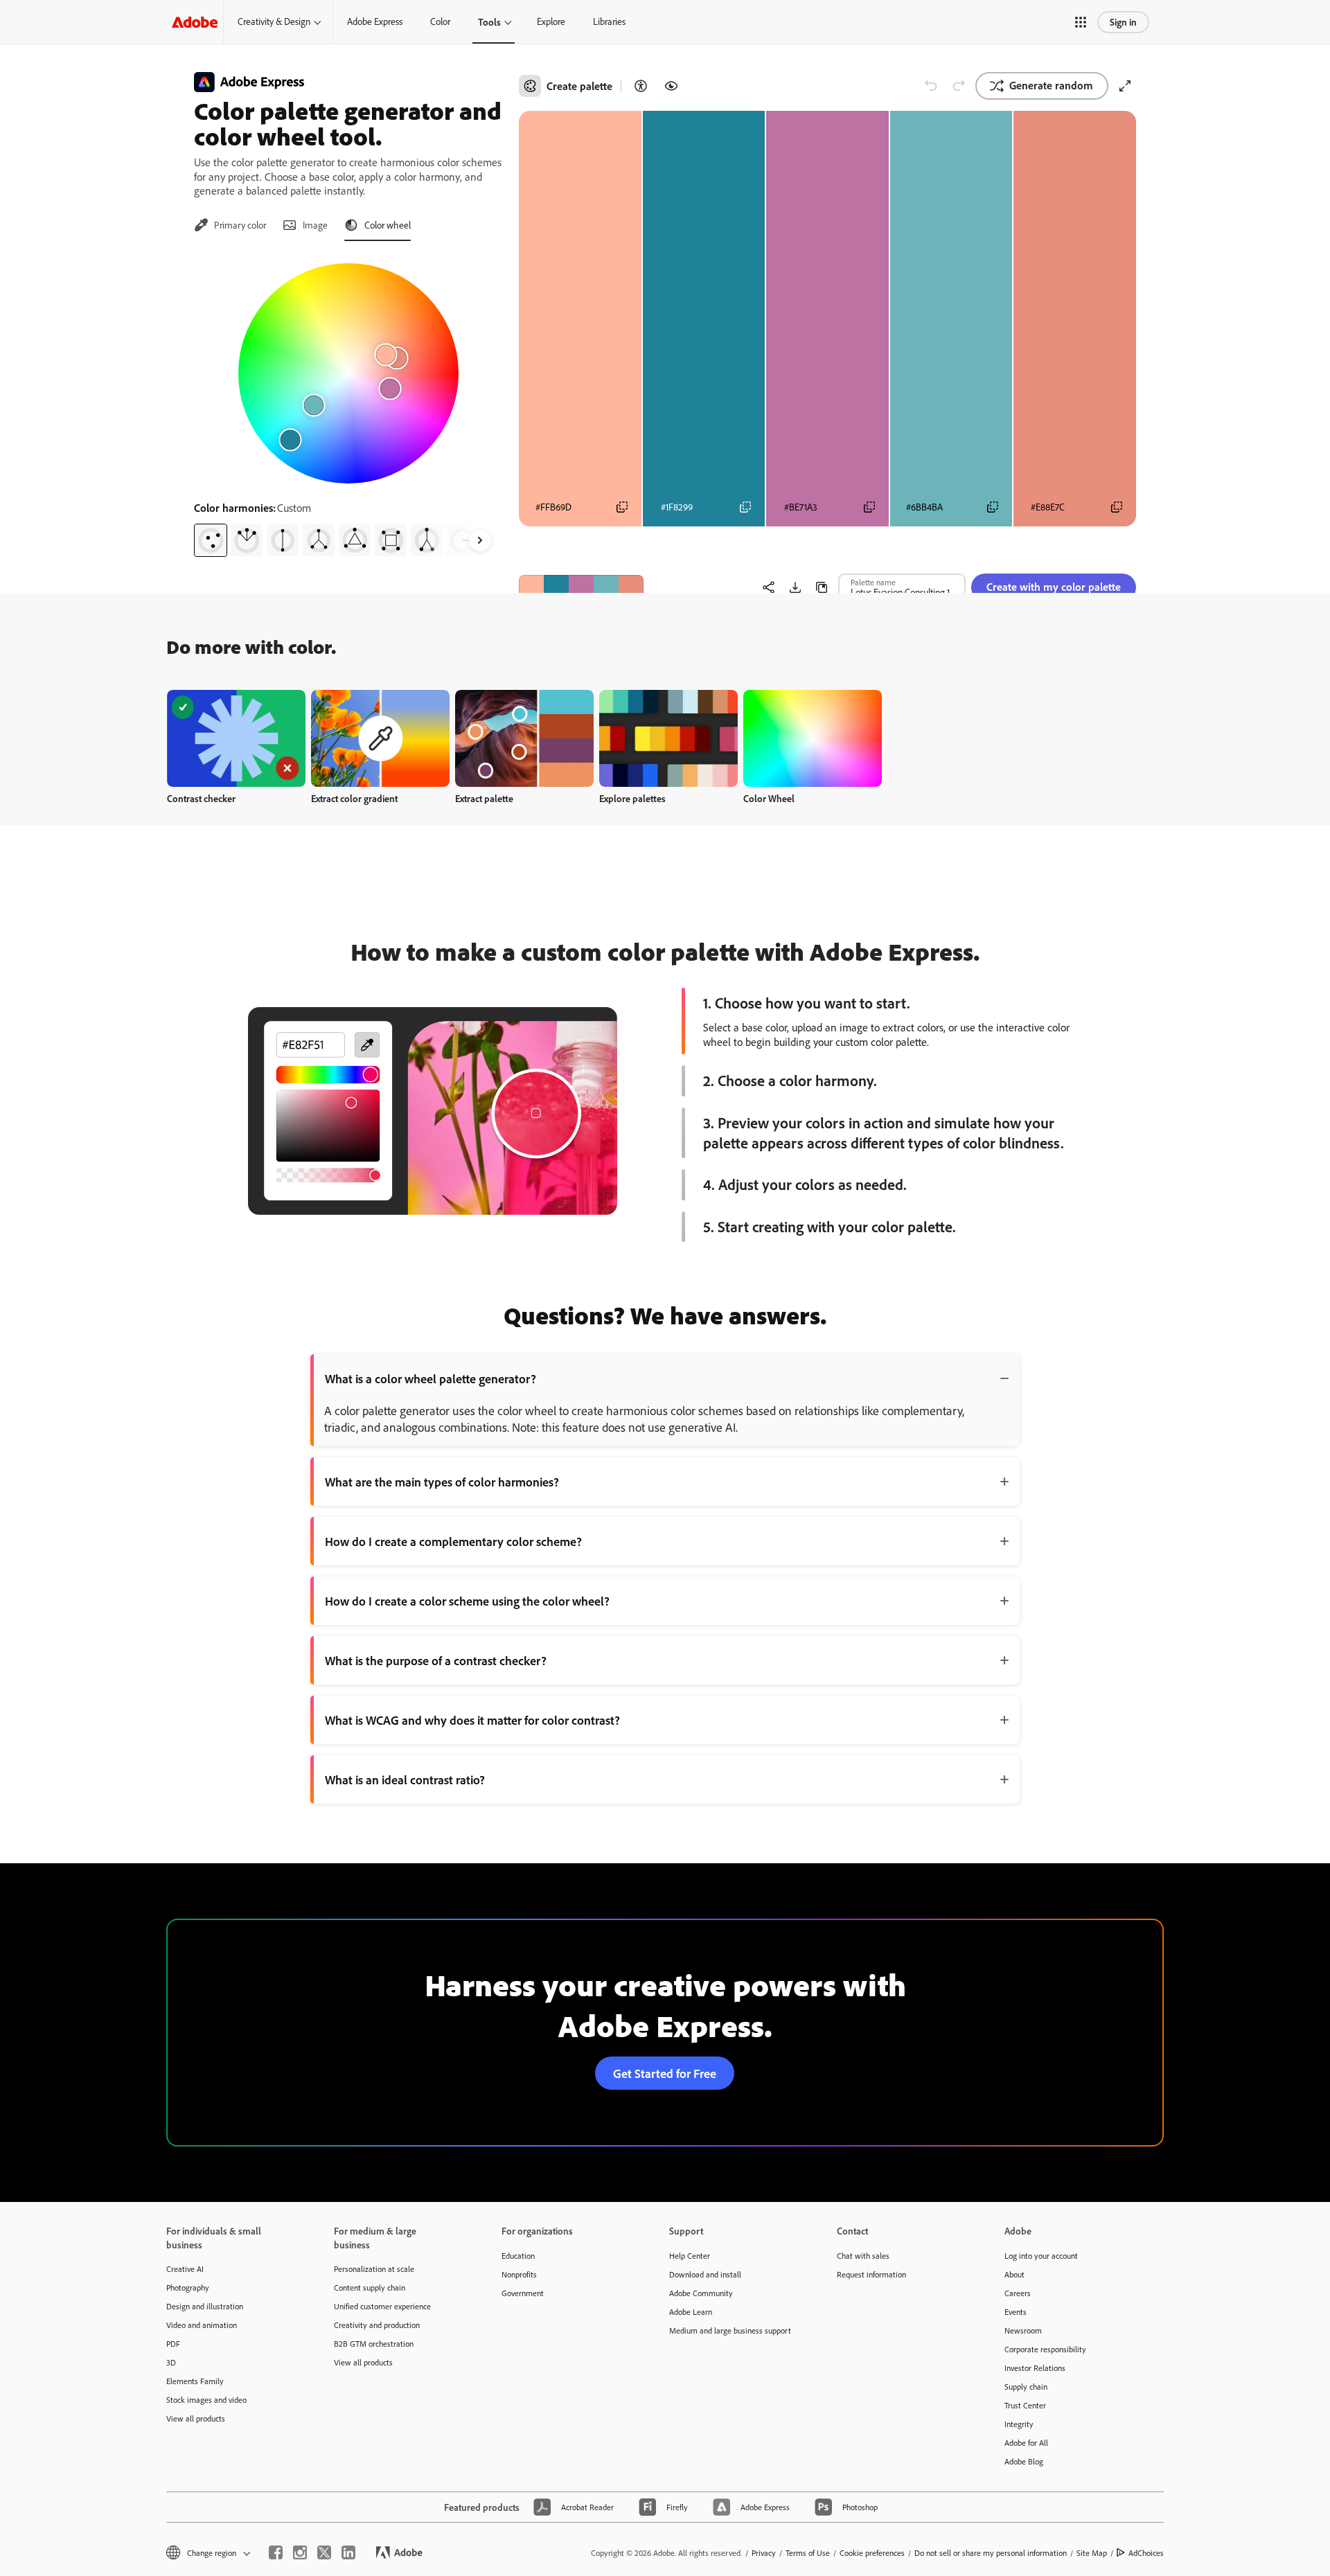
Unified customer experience (382, 2306)
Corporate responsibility (1045, 2349)
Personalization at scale (374, 2269)
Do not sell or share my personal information (991, 2553)
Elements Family (195, 2381)
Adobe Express (375, 21)
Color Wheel (769, 798)
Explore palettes (632, 798)
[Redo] (959, 86)
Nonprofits (519, 2274)
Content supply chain (370, 2288)
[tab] (230, 225)
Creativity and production (377, 2325)
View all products (196, 2418)
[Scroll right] (480, 540)
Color (440, 21)
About (1014, 2274)
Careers (1018, 2293)
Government (523, 2293)
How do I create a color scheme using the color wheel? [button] (467, 1601)
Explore (551, 21)
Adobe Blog (1024, 2461)
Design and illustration (205, 2306)
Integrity (1019, 2424)
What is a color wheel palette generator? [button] (431, 1378)
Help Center (690, 2256)
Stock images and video (206, 2400)
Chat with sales (863, 2256)
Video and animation (202, 2325)
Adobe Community (701, 2293)
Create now (237, 738)
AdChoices (1146, 2553)
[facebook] (276, 2552)
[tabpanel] (348, 405)
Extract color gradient (354, 798)
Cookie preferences (872, 2553)
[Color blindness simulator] (671, 86)
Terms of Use (808, 2553)
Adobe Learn (691, 2312)
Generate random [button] (1051, 85)
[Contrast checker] (641, 86)
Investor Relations (1035, 2368)
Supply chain (1026, 2387)
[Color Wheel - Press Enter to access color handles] (348, 373)
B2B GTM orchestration (374, 2344)
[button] (1081, 22)
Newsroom (1023, 2330)
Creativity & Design (274, 21)
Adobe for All (1026, 2443)
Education (518, 2256)
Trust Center (1025, 2405)
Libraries (609, 21)
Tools (489, 22)
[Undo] (931, 86)
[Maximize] (1125, 86)
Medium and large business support (730, 2330)
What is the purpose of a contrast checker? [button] (436, 1660)
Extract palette (484, 798)
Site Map (1092, 2553)
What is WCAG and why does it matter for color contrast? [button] (472, 1720)
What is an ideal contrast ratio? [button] (405, 1779)
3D (171, 2362)
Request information (871, 2274)
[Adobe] (195, 22)
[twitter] (324, 2552)
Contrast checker (201, 798)
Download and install (705, 2274)
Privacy (764, 2553)
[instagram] (300, 2552)
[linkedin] (348, 2552)
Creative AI (185, 2269)
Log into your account (1041, 2256)
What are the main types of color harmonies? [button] (442, 1482)
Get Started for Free (665, 2073)
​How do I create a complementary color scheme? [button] (453, 1541)
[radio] (211, 540)
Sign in (1123, 22)
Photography (188, 2288)
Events (1016, 2312)
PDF (173, 2344)
